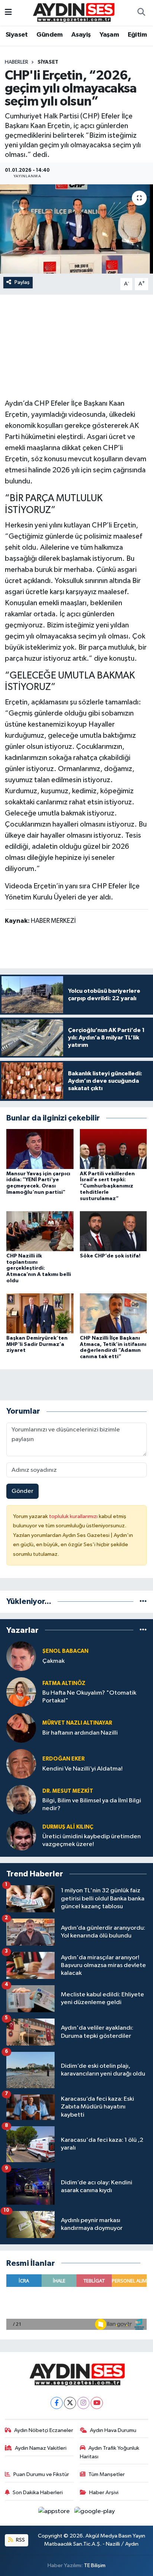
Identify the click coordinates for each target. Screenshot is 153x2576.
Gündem (49, 35)
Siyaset (17, 35)
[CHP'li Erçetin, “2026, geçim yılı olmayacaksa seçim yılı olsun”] (76, 229)
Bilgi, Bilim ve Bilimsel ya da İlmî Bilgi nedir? (92, 1805)
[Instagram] (83, 2403)
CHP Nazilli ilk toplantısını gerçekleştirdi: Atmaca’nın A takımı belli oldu (39, 1268)
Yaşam (109, 35)
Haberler (17, 62)
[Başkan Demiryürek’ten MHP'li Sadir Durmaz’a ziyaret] (40, 1313)
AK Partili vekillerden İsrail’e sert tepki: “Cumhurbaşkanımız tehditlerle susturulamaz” (107, 1186)
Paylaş (22, 282)
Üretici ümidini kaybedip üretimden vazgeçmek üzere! (92, 1840)
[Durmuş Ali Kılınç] (21, 1835)
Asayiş (81, 35)
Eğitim (137, 35)
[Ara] (141, 13)
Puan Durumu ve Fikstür (41, 2474)
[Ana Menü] (8, 13)
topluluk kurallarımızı (74, 1516)
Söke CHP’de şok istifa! (110, 1256)
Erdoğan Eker (64, 1759)
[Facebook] (57, 2403)
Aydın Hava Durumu (113, 2430)
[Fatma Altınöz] (21, 1692)
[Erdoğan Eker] (21, 1764)
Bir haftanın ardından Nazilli (80, 1733)
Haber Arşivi (104, 2493)
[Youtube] (97, 2403)
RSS (20, 2540)
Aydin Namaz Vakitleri (41, 2448)
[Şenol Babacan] (21, 1656)
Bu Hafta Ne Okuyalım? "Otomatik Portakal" (89, 1697)
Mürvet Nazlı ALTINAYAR (77, 1723)
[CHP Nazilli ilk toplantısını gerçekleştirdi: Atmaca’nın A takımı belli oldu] (40, 1231)
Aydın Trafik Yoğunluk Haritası (110, 2452)
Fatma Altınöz (64, 1683)
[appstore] (55, 2513)
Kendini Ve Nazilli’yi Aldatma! (82, 1769)
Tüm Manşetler (107, 2474)
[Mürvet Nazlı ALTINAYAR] (21, 1728)
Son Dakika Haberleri (38, 2493)
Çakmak (53, 1661)
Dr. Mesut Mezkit (68, 1791)
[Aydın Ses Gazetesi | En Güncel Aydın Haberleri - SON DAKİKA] (73, 12)
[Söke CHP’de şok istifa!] (113, 1231)
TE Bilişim (95, 2565)
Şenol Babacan (65, 1651)
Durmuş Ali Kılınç (68, 1827)
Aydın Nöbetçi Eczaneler (44, 2430)
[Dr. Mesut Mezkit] (21, 1800)
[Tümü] (143, 1602)
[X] (70, 2403)
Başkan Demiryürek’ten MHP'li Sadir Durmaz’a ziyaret (37, 1344)
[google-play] (95, 2513)
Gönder (22, 1491)
